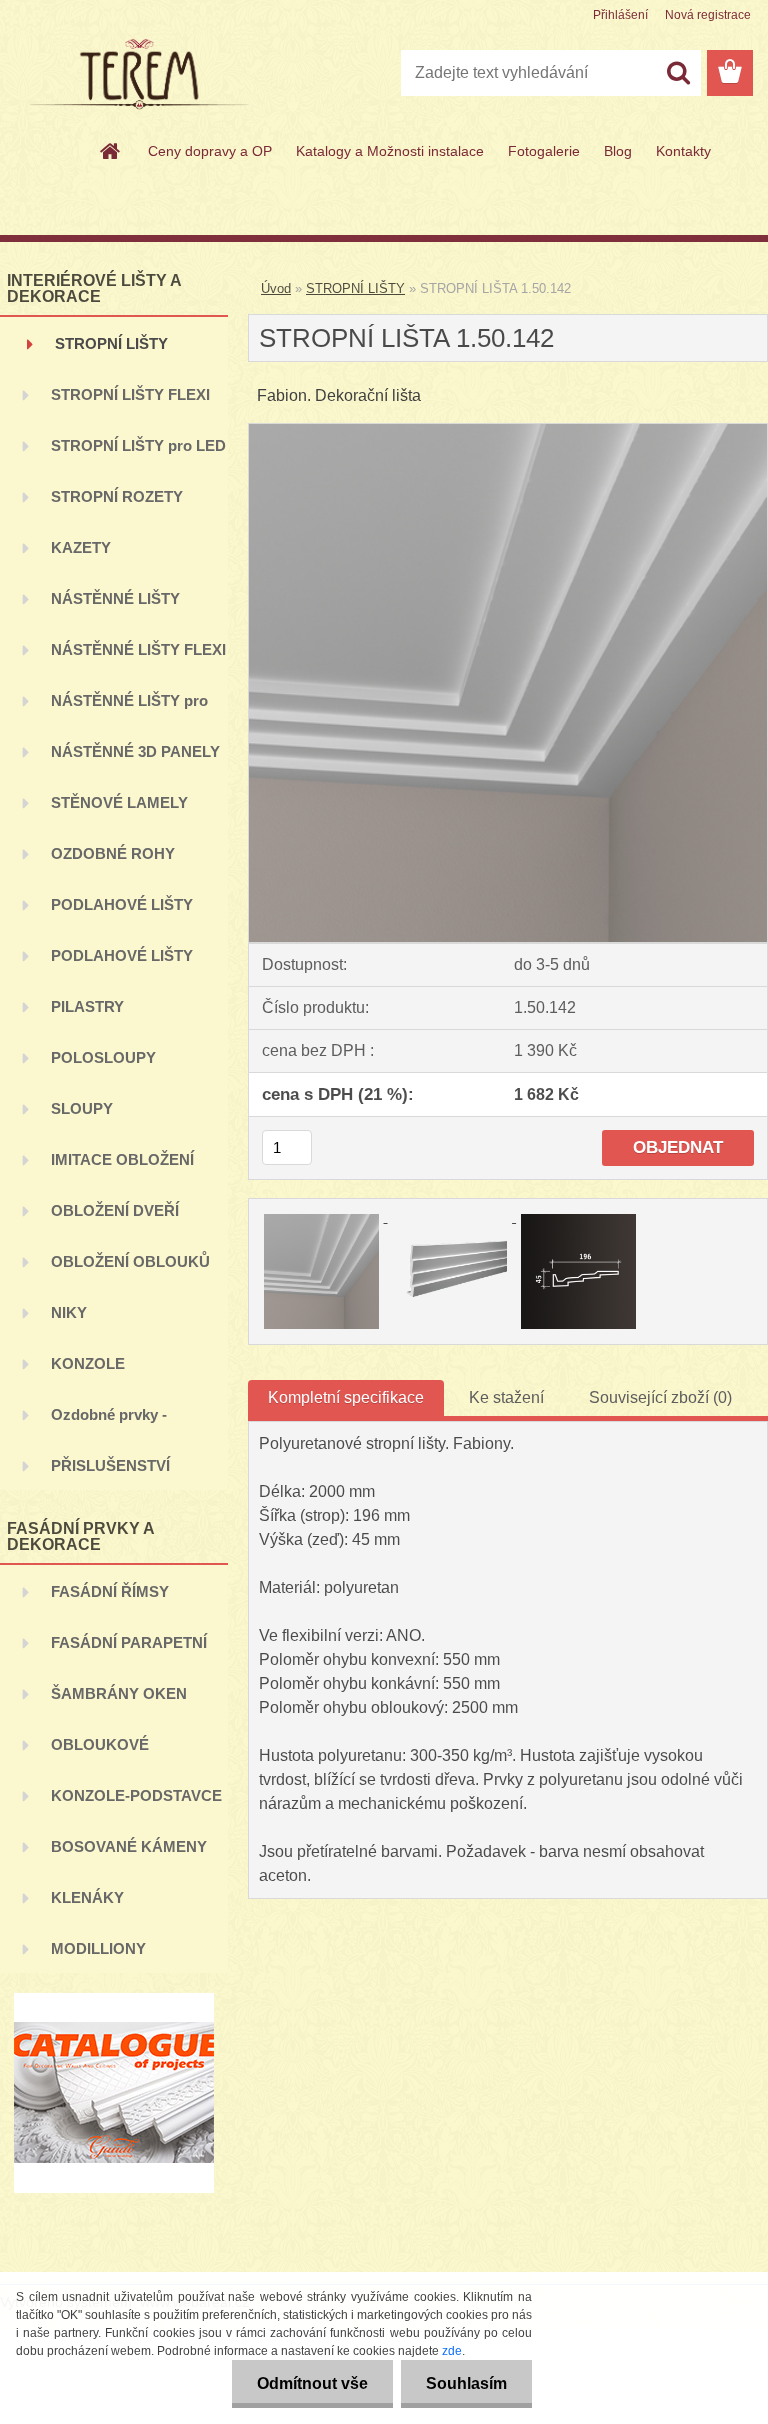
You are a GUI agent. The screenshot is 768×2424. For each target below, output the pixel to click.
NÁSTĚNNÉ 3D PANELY (135, 751)
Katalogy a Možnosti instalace (390, 151)
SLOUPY (82, 1108)
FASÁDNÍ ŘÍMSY (110, 1591)
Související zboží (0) (660, 1397)
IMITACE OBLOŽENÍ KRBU (122, 1167)
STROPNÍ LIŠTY (111, 343)
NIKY (69, 1312)
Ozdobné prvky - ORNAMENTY (109, 1422)
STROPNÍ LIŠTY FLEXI (130, 394)
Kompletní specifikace (346, 1397)
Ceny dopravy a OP (210, 151)
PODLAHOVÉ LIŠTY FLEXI (122, 963)
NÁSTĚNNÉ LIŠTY (115, 598)
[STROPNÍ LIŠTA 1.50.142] (508, 431)
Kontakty (683, 151)
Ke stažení (506, 1397)
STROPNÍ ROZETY (117, 496)
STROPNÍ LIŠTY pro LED (138, 445)
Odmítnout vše (312, 2383)
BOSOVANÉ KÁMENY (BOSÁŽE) (129, 1854)
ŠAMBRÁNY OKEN (119, 1693)
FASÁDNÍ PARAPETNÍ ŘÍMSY (129, 1650)
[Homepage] (111, 151)
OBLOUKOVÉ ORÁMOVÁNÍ (100, 1752)
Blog (618, 151)
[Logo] (137, 74)
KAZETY (81, 547)
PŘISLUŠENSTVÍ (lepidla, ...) (110, 1473)
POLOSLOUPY (103, 1057)
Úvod (276, 288)
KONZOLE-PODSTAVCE (136, 1795)
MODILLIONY (98, 1948)
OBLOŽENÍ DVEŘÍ (115, 1210)
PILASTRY (87, 1006)
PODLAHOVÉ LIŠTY (122, 904)
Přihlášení (620, 15)
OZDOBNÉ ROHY (113, 853)
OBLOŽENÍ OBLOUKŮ (130, 1261)
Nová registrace (708, 15)
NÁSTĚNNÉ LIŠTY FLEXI (138, 649)
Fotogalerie (544, 151)
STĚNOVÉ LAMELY (119, 802)
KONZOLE (88, 1363)
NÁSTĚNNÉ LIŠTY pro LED (129, 708)
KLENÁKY (87, 1897)
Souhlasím (466, 2383)
